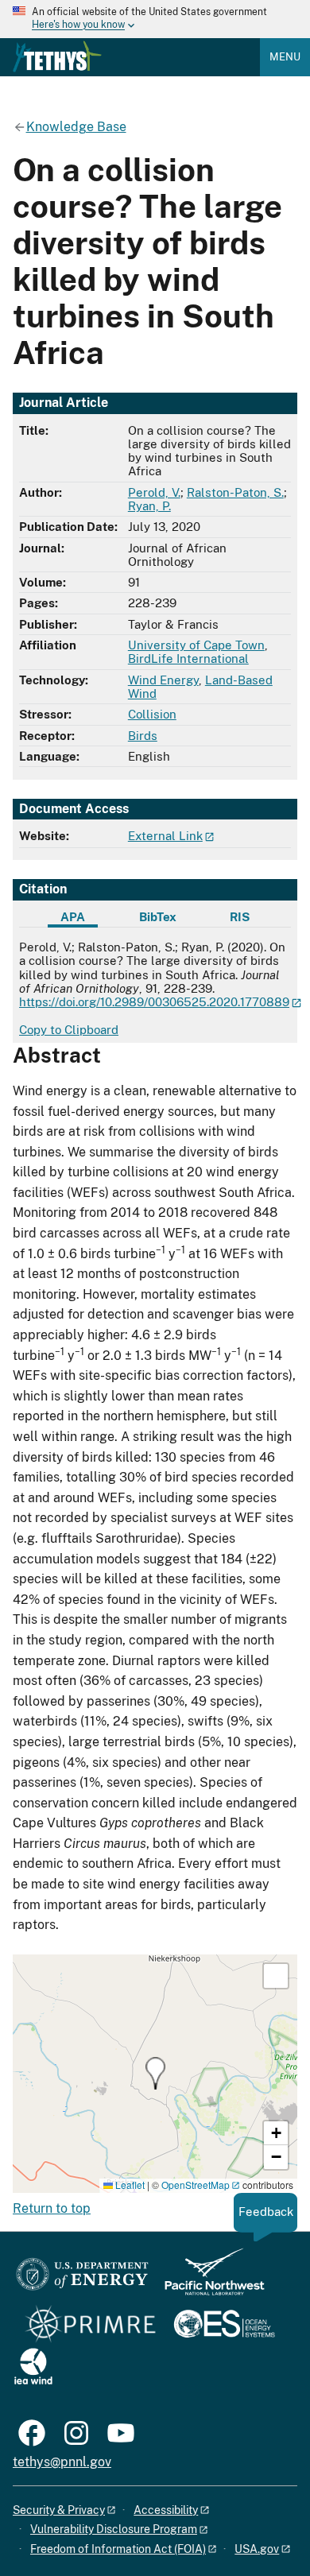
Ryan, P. (149, 506)
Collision (152, 714)
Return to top (52, 2208)
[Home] (57, 56)
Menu (285, 57)
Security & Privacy (59, 2510)
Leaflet (129, 2185)
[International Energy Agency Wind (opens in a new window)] (33, 2367)
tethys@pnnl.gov (62, 2462)
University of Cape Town (196, 645)
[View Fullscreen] (276, 1976)
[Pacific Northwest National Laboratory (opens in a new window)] (208, 2279)
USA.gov (257, 2549)
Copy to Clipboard (69, 1030)
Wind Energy (163, 680)
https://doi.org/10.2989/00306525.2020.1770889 (154, 1002)
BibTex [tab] (158, 917)
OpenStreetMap (196, 2185)
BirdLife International (188, 659)
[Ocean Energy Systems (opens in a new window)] (225, 2325)
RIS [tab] (240, 917)
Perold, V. (154, 492)
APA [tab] (73, 917)
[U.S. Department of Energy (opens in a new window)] (82, 2279)
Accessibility (166, 2510)
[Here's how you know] (155, 19)
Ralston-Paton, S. (235, 492)
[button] (155, 2073)
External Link (165, 836)
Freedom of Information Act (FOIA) (118, 2549)
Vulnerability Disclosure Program (114, 2529)
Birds (143, 736)
